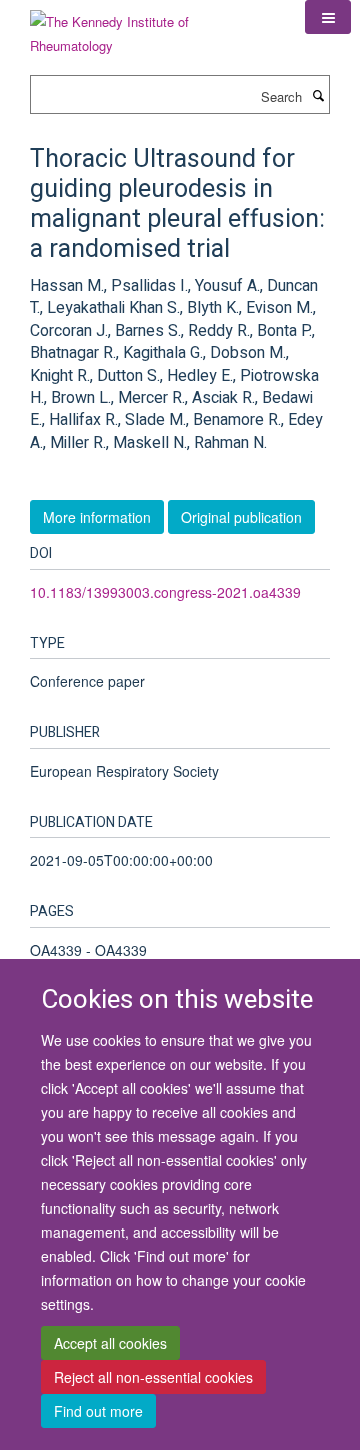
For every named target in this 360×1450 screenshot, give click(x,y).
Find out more (98, 1411)
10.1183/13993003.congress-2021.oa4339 (165, 592)
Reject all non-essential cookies (153, 1377)
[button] (328, 17)
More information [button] (97, 517)
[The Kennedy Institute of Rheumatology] (152, 26)
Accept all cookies (110, 1343)
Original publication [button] (241, 517)
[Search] (318, 95)
